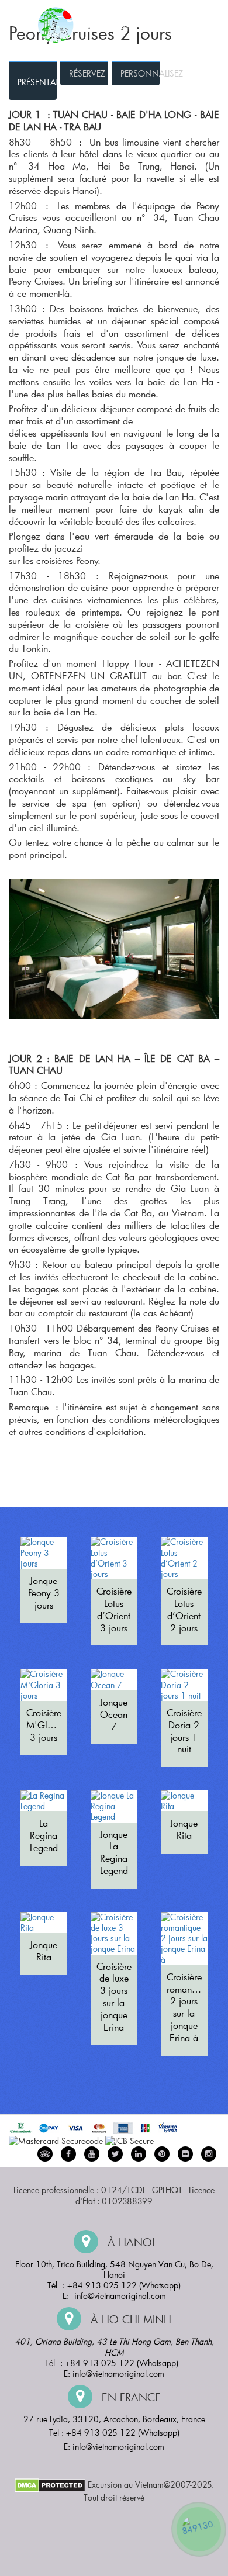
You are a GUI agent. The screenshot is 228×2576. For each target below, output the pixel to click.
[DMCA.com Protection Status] (50, 2484)
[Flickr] (185, 2154)
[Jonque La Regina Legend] (114, 1806)
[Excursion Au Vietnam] (123, 24)
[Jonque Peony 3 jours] (44, 1553)
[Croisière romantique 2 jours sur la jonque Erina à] (184, 1939)
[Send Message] (199, 2529)
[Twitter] (115, 2154)
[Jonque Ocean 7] (114, 1679)
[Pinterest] (139, 2154)
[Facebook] (68, 2154)
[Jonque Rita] (184, 1801)
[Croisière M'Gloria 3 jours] (44, 1685)
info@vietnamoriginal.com (120, 2296)
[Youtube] (92, 2154)
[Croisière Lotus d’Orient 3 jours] (114, 1558)
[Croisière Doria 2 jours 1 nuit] (184, 1685)
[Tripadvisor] (45, 2154)
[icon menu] (23, 20)
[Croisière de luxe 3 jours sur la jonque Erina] (114, 1933)
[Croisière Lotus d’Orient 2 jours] (184, 1558)
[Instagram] (209, 2154)
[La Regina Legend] (44, 1801)
